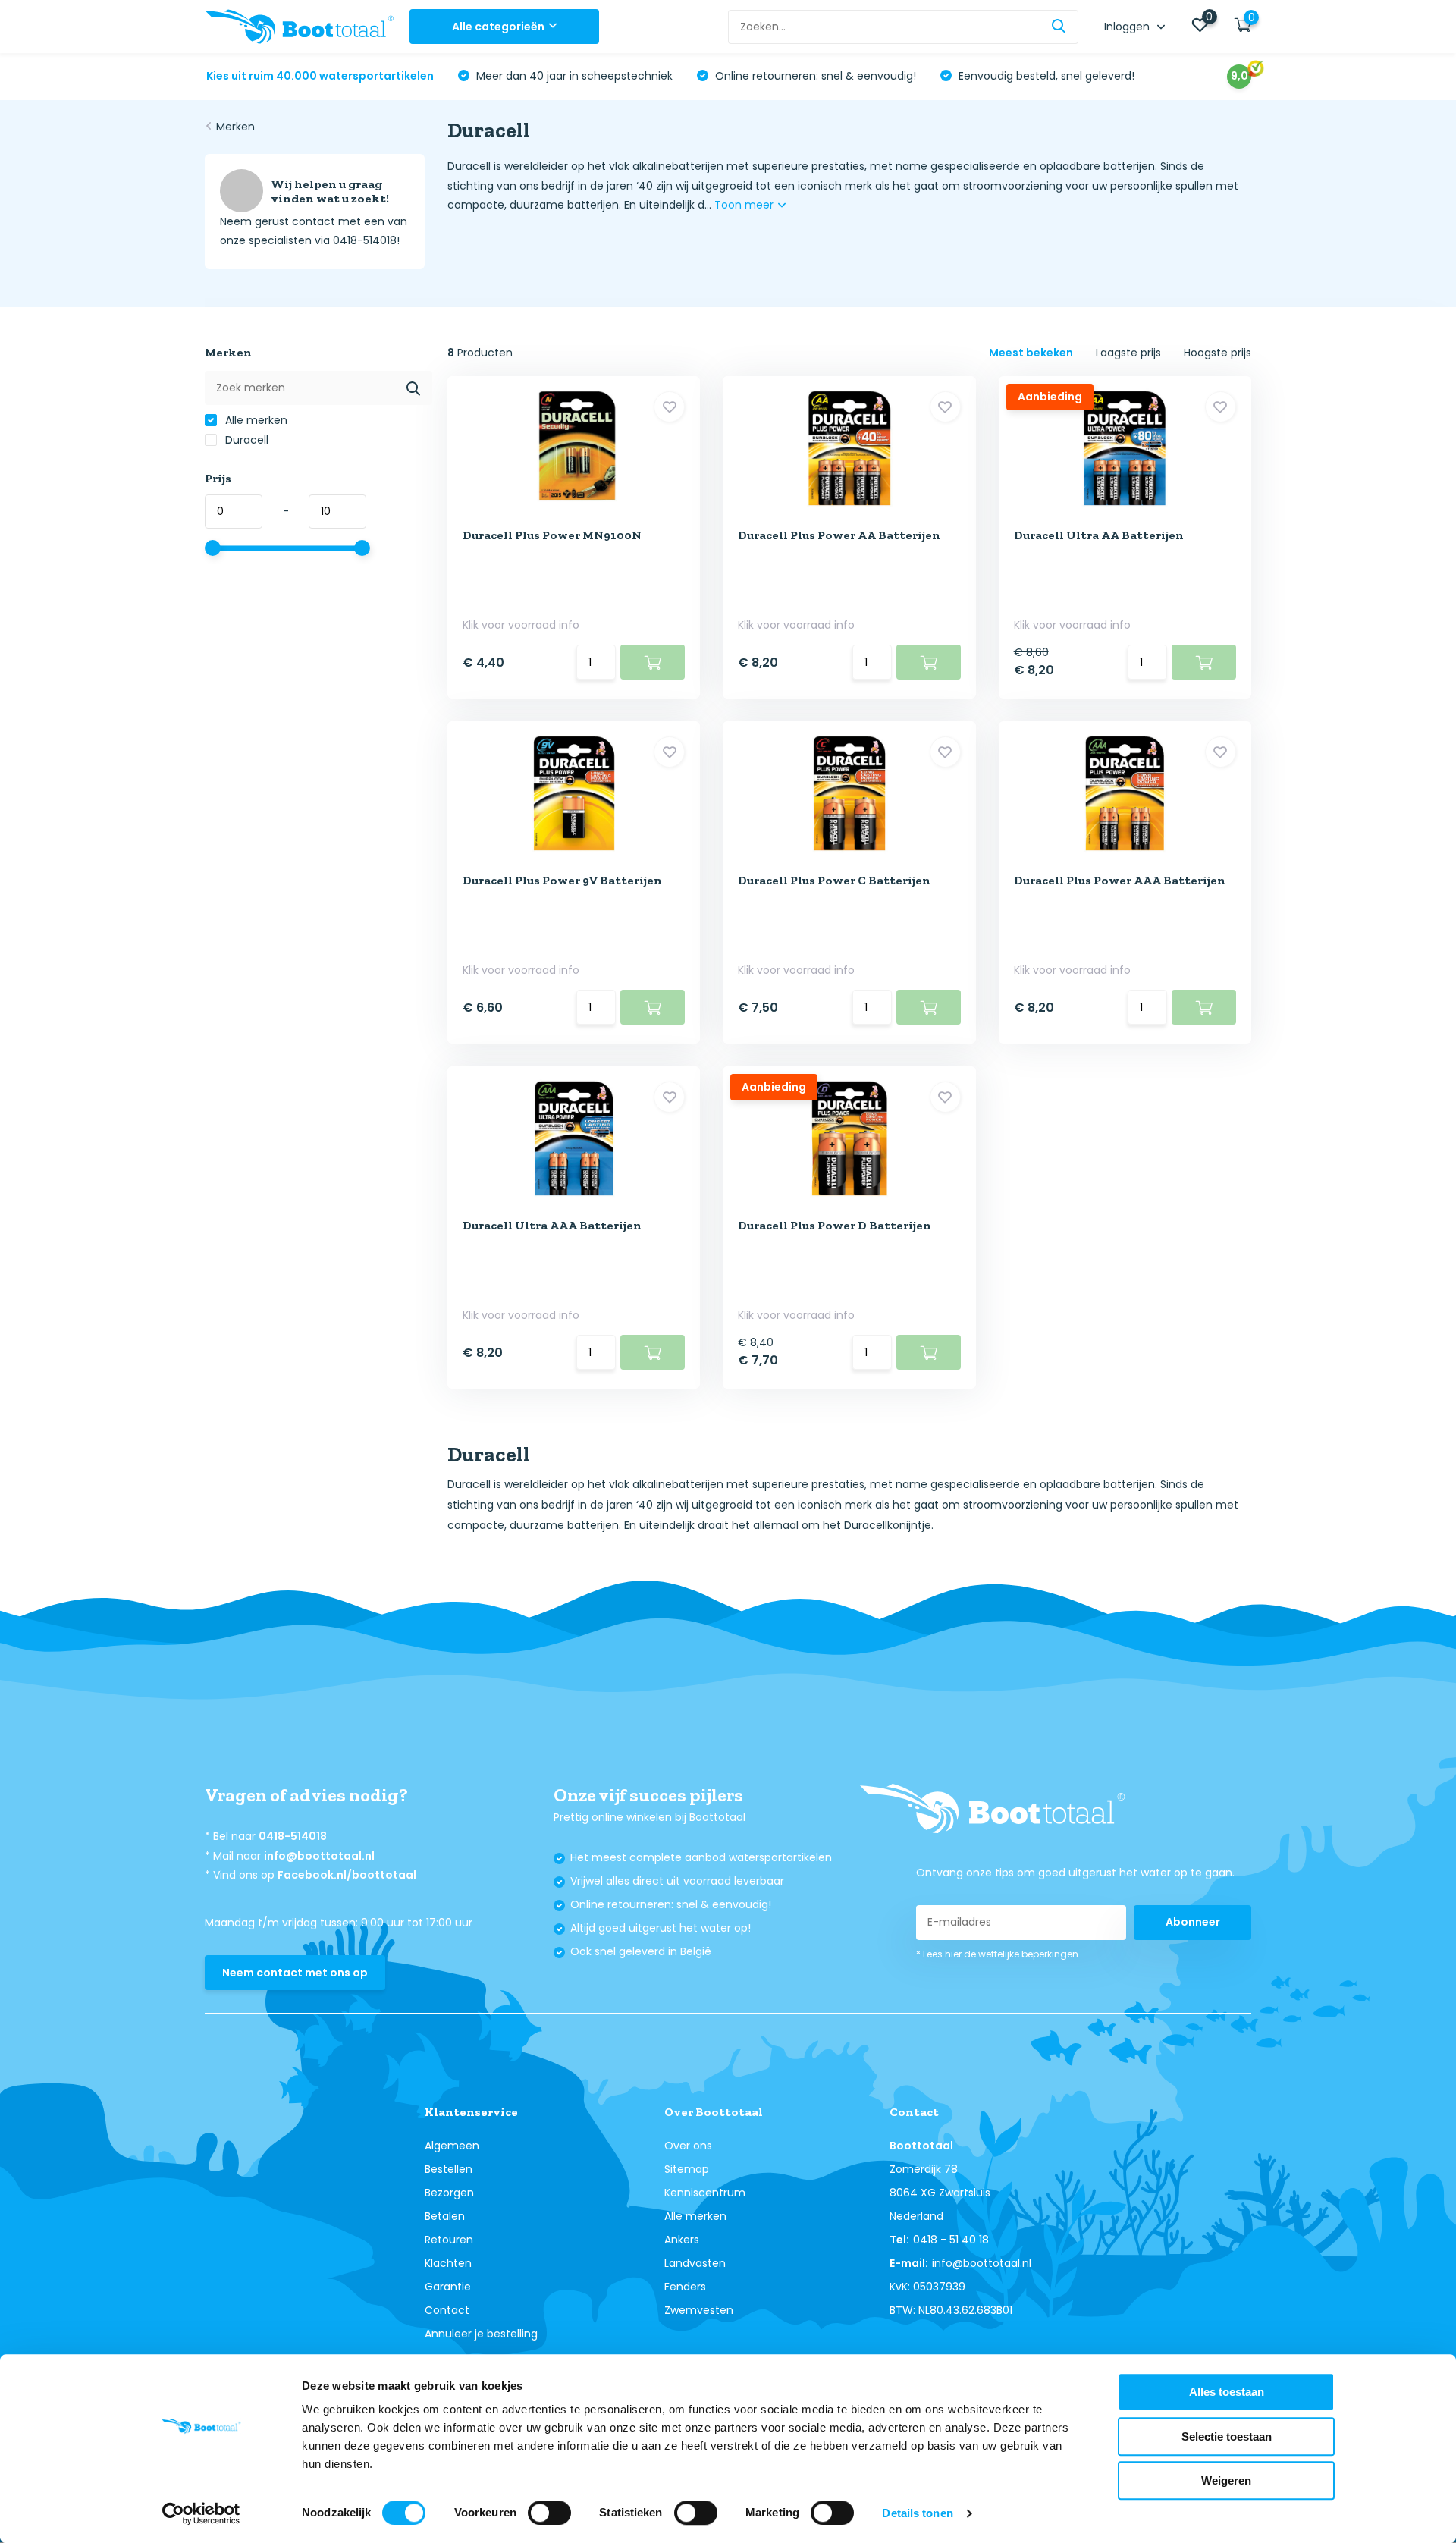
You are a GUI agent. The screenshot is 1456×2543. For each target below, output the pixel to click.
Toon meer (745, 205)
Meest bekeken (1031, 353)
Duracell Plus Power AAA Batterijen (1120, 880)
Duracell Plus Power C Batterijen (834, 880)
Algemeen (452, 2146)
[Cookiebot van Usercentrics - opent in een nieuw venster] (201, 2513)
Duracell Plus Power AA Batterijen (839, 535)
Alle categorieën (498, 27)
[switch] (549, 2513)
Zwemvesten (699, 2310)
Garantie (448, 2287)
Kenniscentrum (705, 2193)
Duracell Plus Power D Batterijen (835, 1225)
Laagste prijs (1128, 353)
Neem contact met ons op (295, 1973)
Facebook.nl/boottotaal (347, 1875)
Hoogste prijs (1218, 353)
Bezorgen (449, 2193)
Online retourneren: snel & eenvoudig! (814, 76)
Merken (235, 127)
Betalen (445, 2216)
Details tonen (917, 2513)
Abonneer (1193, 1922)
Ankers (682, 2240)
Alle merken (255, 420)
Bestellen (449, 2169)
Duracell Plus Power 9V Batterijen (562, 880)
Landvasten (695, 2263)
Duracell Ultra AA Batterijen (1099, 535)
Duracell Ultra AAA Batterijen (552, 1225)
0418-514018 (293, 1836)
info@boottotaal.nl (319, 1856)
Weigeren (1226, 2480)
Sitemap (687, 2169)
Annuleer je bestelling (481, 2334)
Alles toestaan (1227, 2392)
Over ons (688, 2146)
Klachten (448, 2263)
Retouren (449, 2240)
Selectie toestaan (1227, 2436)
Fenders (685, 2287)
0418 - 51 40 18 (951, 2240)
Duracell (245, 440)
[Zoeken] (1059, 27)
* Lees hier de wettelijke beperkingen (997, 1954)
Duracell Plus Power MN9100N (552, 535)
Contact (447, 2310)
